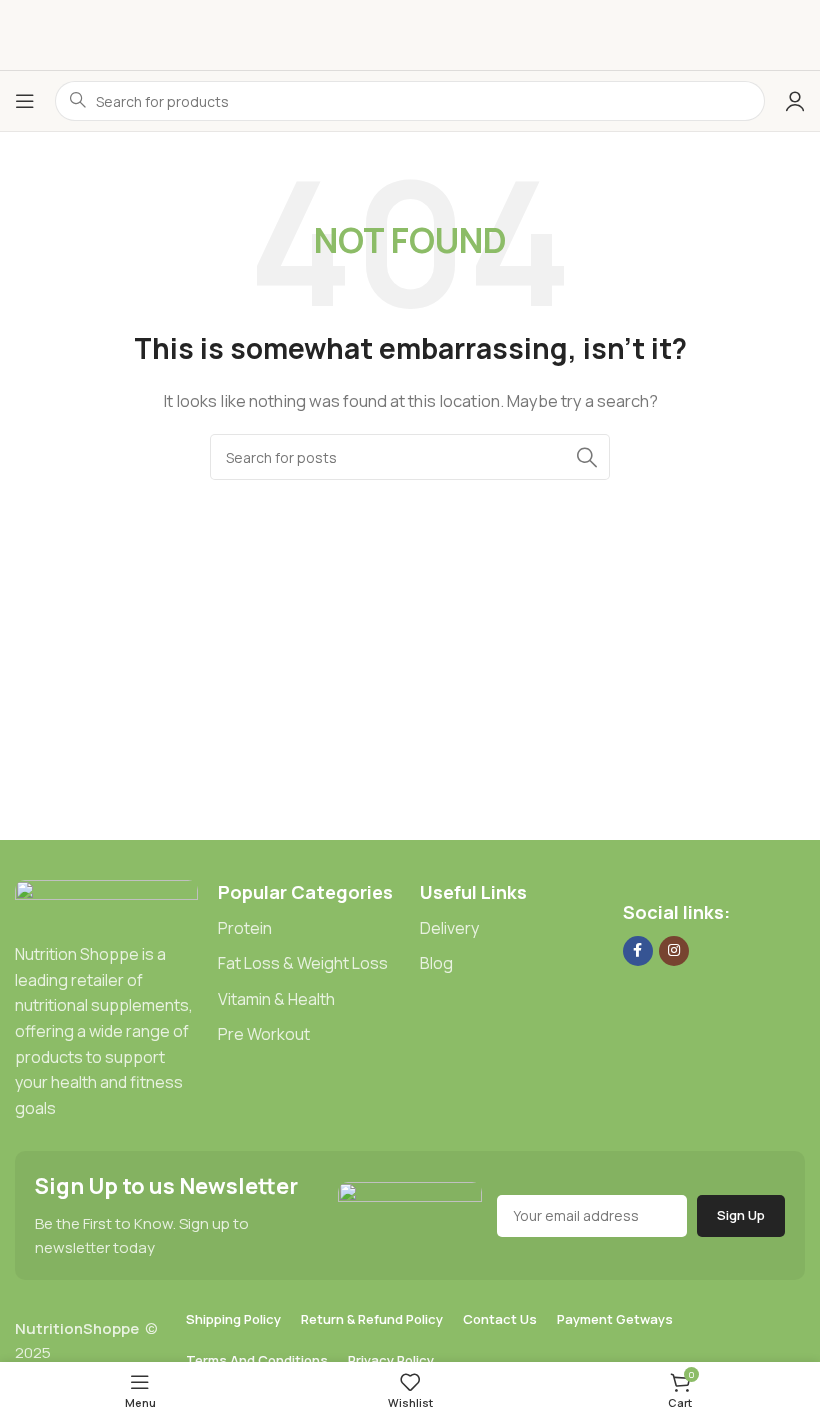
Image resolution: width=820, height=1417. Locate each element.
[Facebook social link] (638, 951)
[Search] (587, 457)
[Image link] (106, 899)
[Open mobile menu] (25, 101)
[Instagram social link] (674, 951)
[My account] (795, 101)
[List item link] (309, 929)
